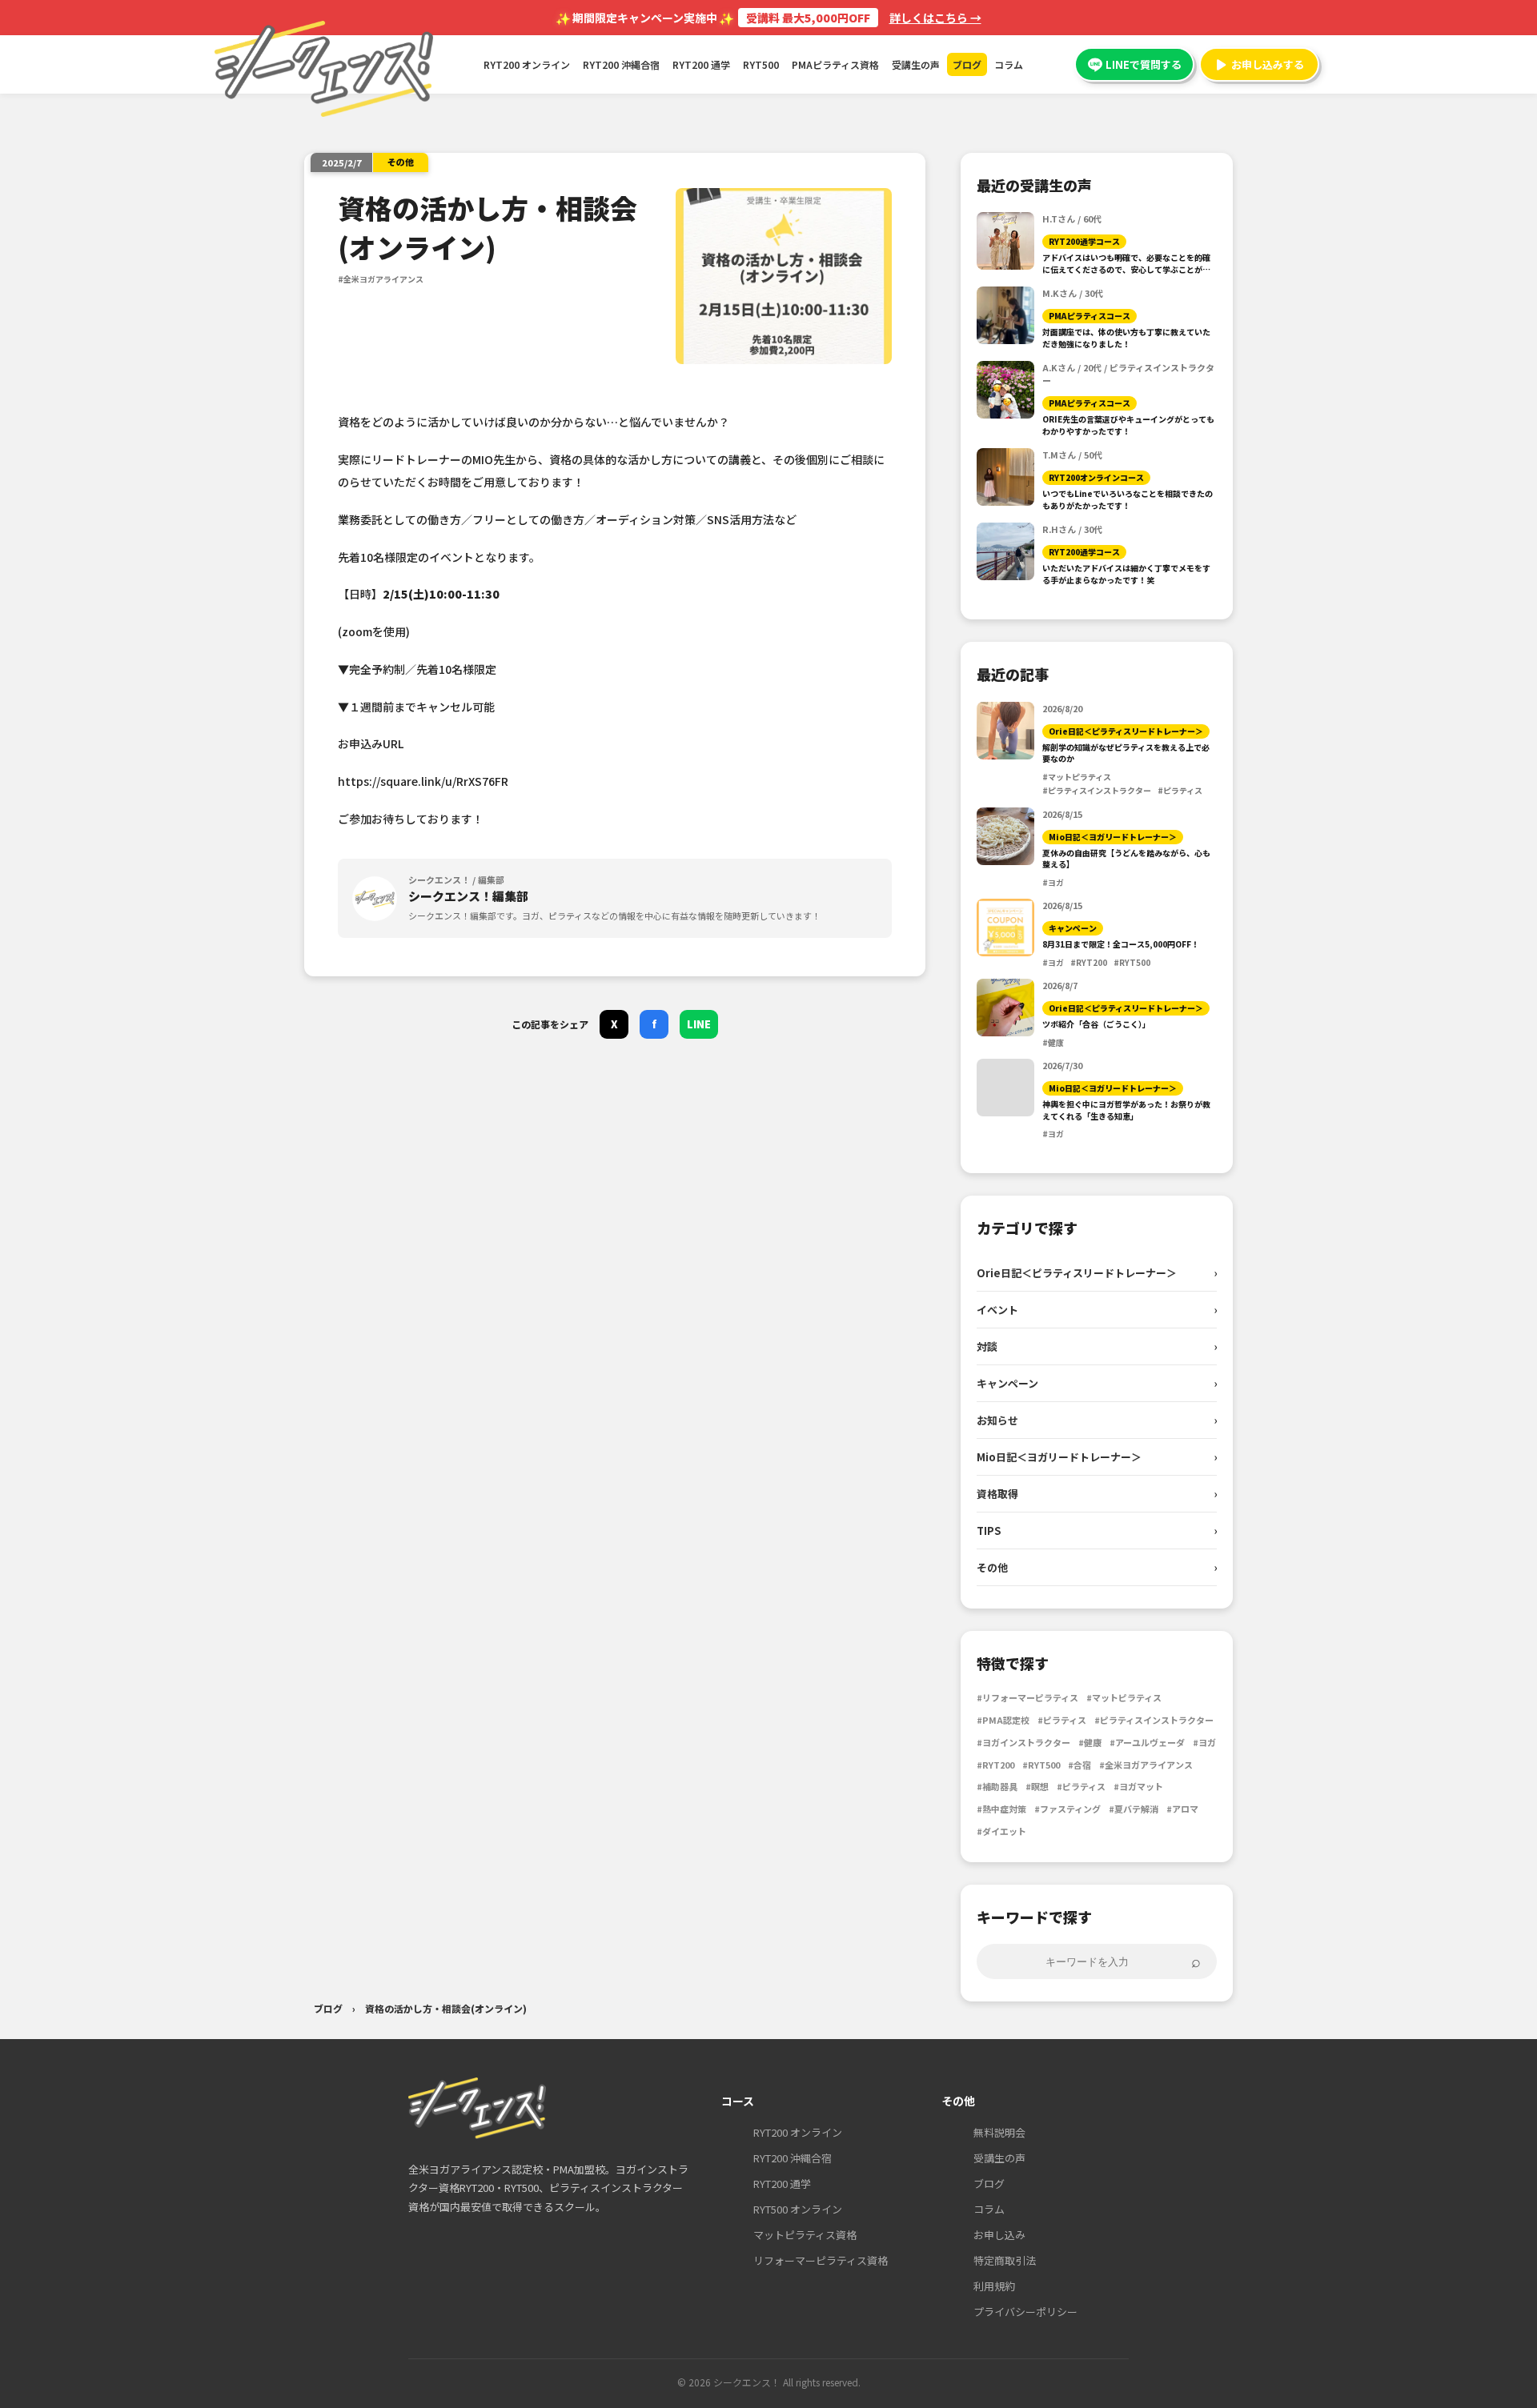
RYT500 (761, 64)
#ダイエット (1001, 1831)
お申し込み (999, 2235)
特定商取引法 (1005, 2260)
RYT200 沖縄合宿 (621, 64)
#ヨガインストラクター (1023, 1742)
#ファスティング (1067, 1809)
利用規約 (994, 2286)
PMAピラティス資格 (835, 64)
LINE (699, 1024)
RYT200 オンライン (527, 64)
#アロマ (1182, 1809)
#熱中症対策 (1001, 1809)
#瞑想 (1037, 1786)
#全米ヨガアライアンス (1146, 1765)
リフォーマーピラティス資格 (821, 2260)
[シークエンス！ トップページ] (477, 2108)
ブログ (967, 64)
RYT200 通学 (701, 64)
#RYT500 (1041, 1765)
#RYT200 (995, 1765)
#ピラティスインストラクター (1154, 1720)
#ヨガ (1204, 1742)
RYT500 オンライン (798, 2209)
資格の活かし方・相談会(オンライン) (446, 2008)
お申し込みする (1268, 64)
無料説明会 (999, 2132)
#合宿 (1080, 1765)
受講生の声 (916, 64)
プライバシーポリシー (1025, 2312)
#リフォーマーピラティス (1027, 1697)
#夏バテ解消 (1134, 1809)
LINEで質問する (1144, 64)
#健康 (1090, 1742)
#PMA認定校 (1003, 1720)
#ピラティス (1062, 1720)
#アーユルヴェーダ (1147, 1742)
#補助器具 (997, 1786)
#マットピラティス (1124, 1697)
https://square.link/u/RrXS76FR (423, 781)
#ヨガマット (1138, 1786)
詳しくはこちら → (935, 18)
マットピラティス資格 (805, 2235)
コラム (1009, 64)
